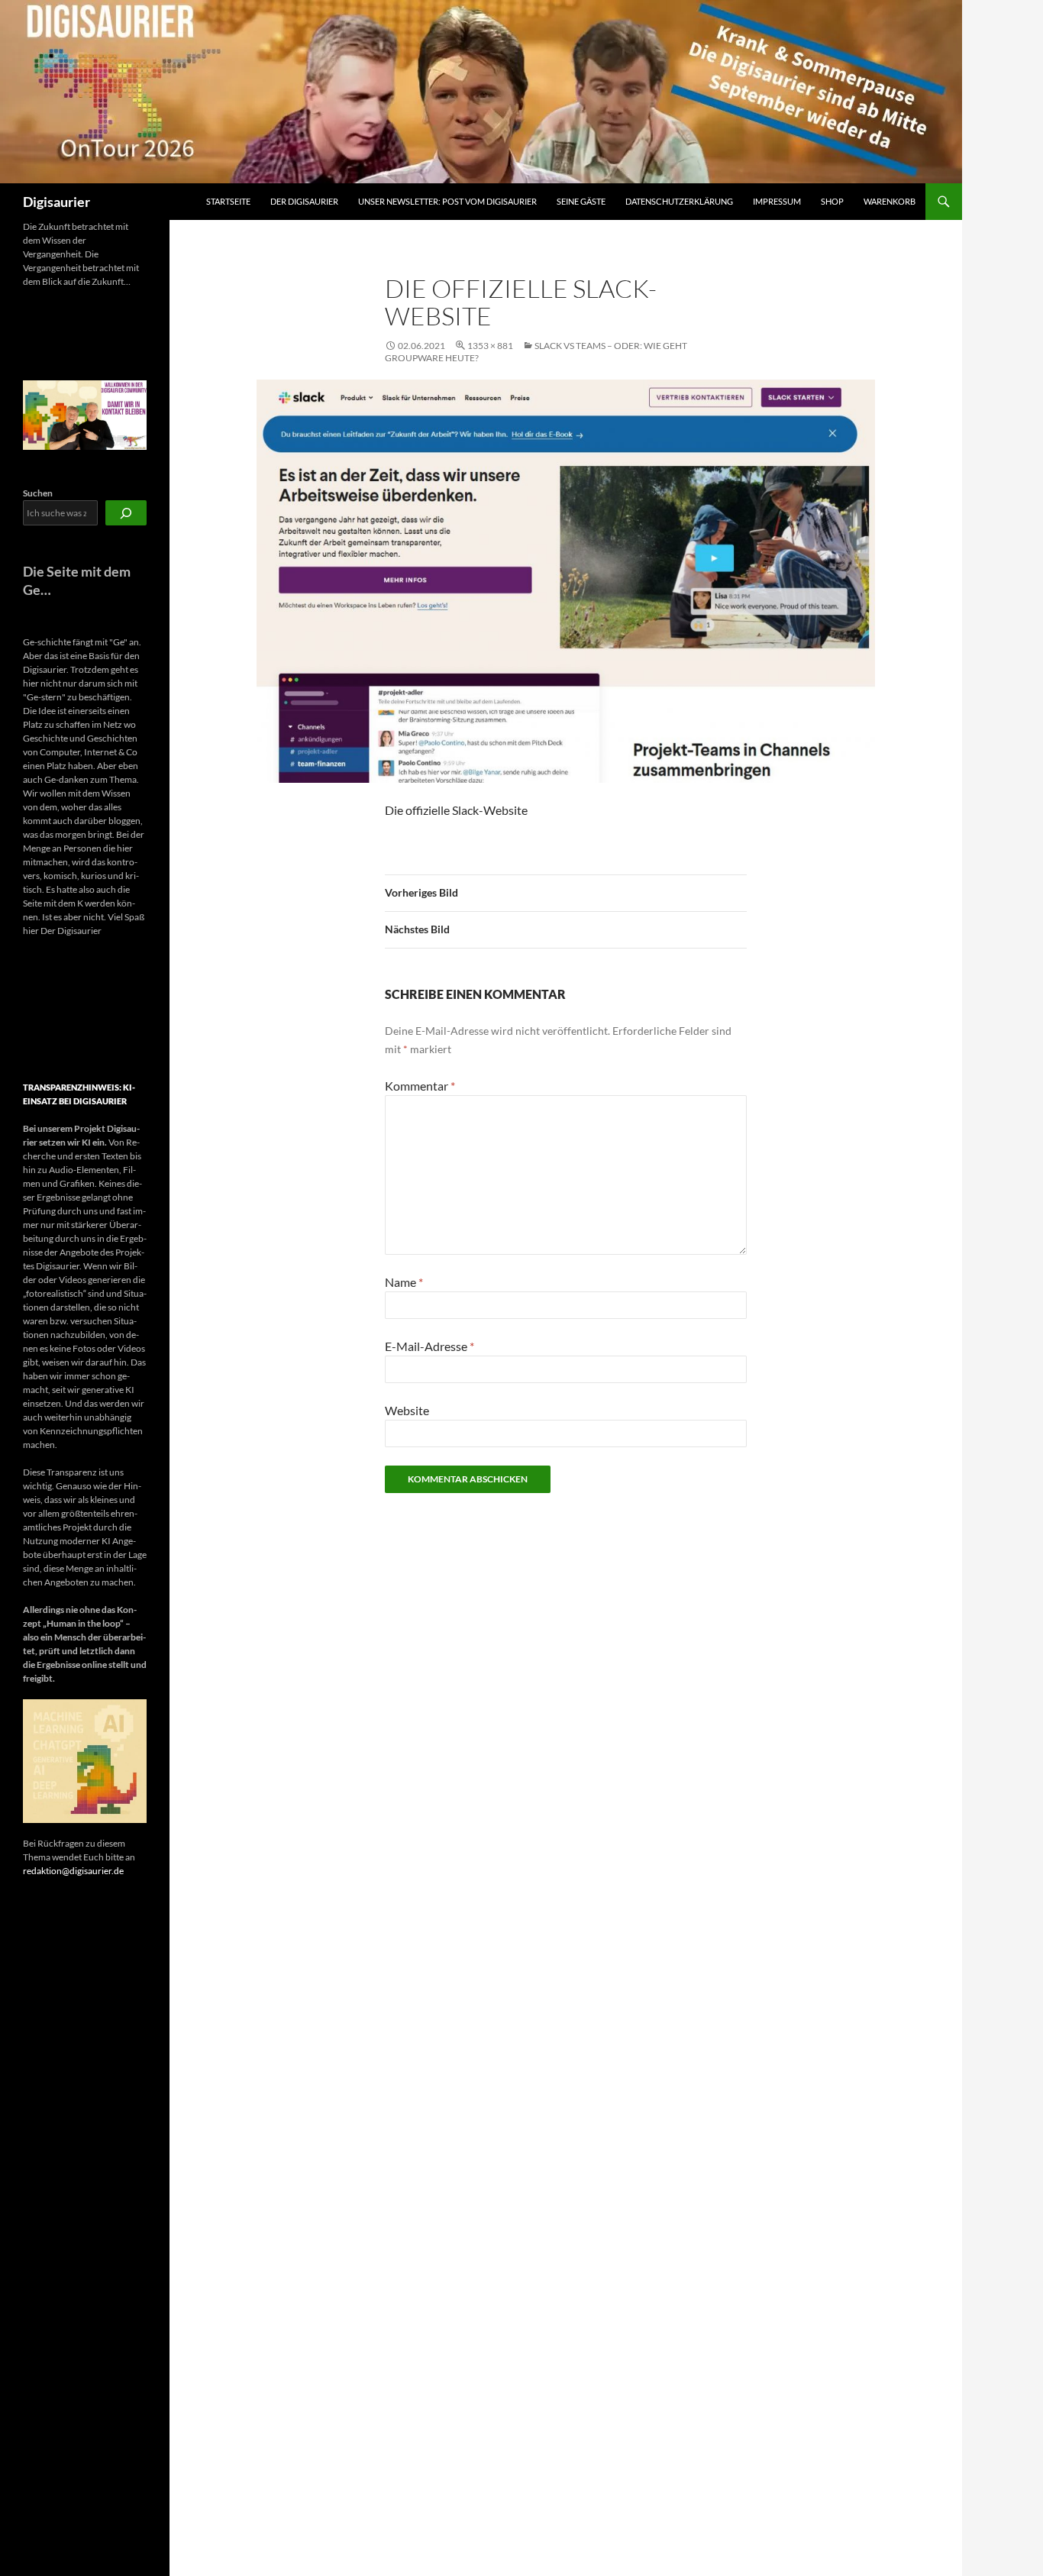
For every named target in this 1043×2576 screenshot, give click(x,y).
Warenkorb (890, 201)
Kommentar (420, 1086)
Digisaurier (57, 202)
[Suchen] (126, 513)
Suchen (38, 493)
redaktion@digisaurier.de (73, 1871)
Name (404, 1282)
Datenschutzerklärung (679, 201)
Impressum (777, 201)
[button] (37, 1010)
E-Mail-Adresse (429, 1346)
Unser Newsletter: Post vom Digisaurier (447, 201)
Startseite (228, 201)
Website (407, 1410)
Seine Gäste (581, 201)
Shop (832, 201)
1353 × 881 (490, 346)
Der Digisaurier (304, 201)
